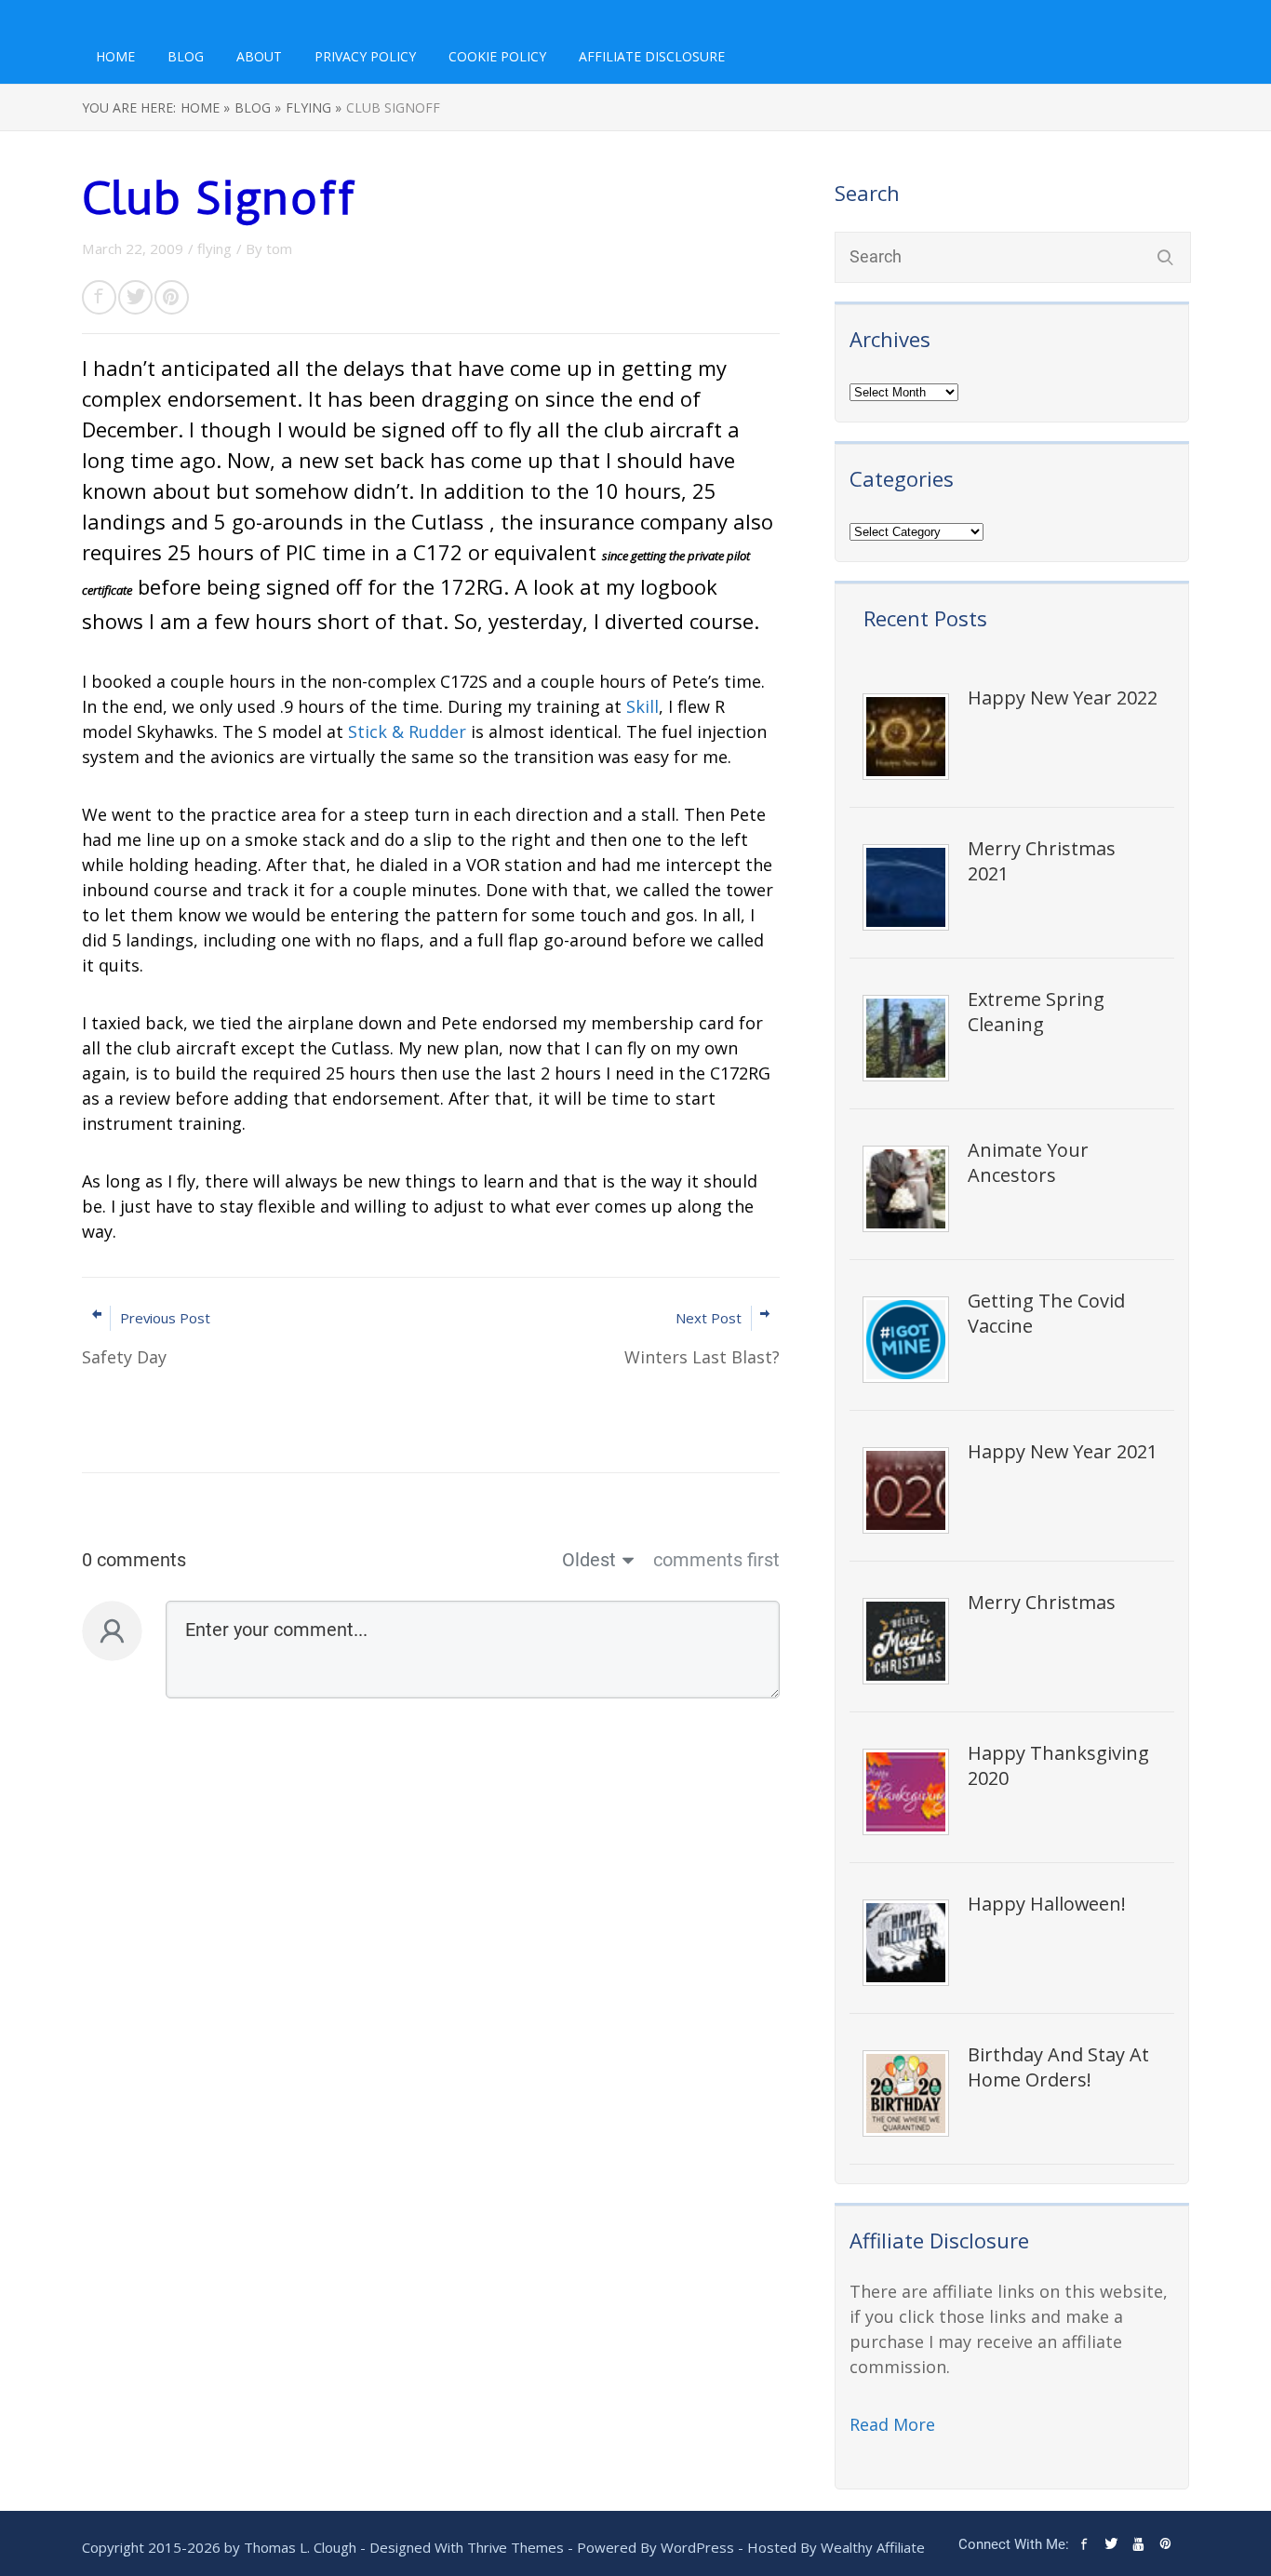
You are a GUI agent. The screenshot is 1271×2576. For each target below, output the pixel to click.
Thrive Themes (515, 2547)
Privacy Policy (365, 56)
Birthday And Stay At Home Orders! (1058, 2067)
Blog (186, 56)
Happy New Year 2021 (1063, 1451)
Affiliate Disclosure (652, 56)
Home (115, 56)
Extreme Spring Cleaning (1036, 1012)
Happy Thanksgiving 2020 (1058, 1765)
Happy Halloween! (1047, 1904)
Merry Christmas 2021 (1042, 861)
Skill (642, 706)
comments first (716, 1560)
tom (279, 248)
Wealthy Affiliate (873, 2547)
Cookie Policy (497, 56)
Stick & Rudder (407, 731)
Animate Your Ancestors (1028, 1162)
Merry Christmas (1042, 1602)
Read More (892, 2424)
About (259, 56)
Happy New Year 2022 (1063, 698)
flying (214, 248)
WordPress (697, 2547)
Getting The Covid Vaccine (1046, 1313)
